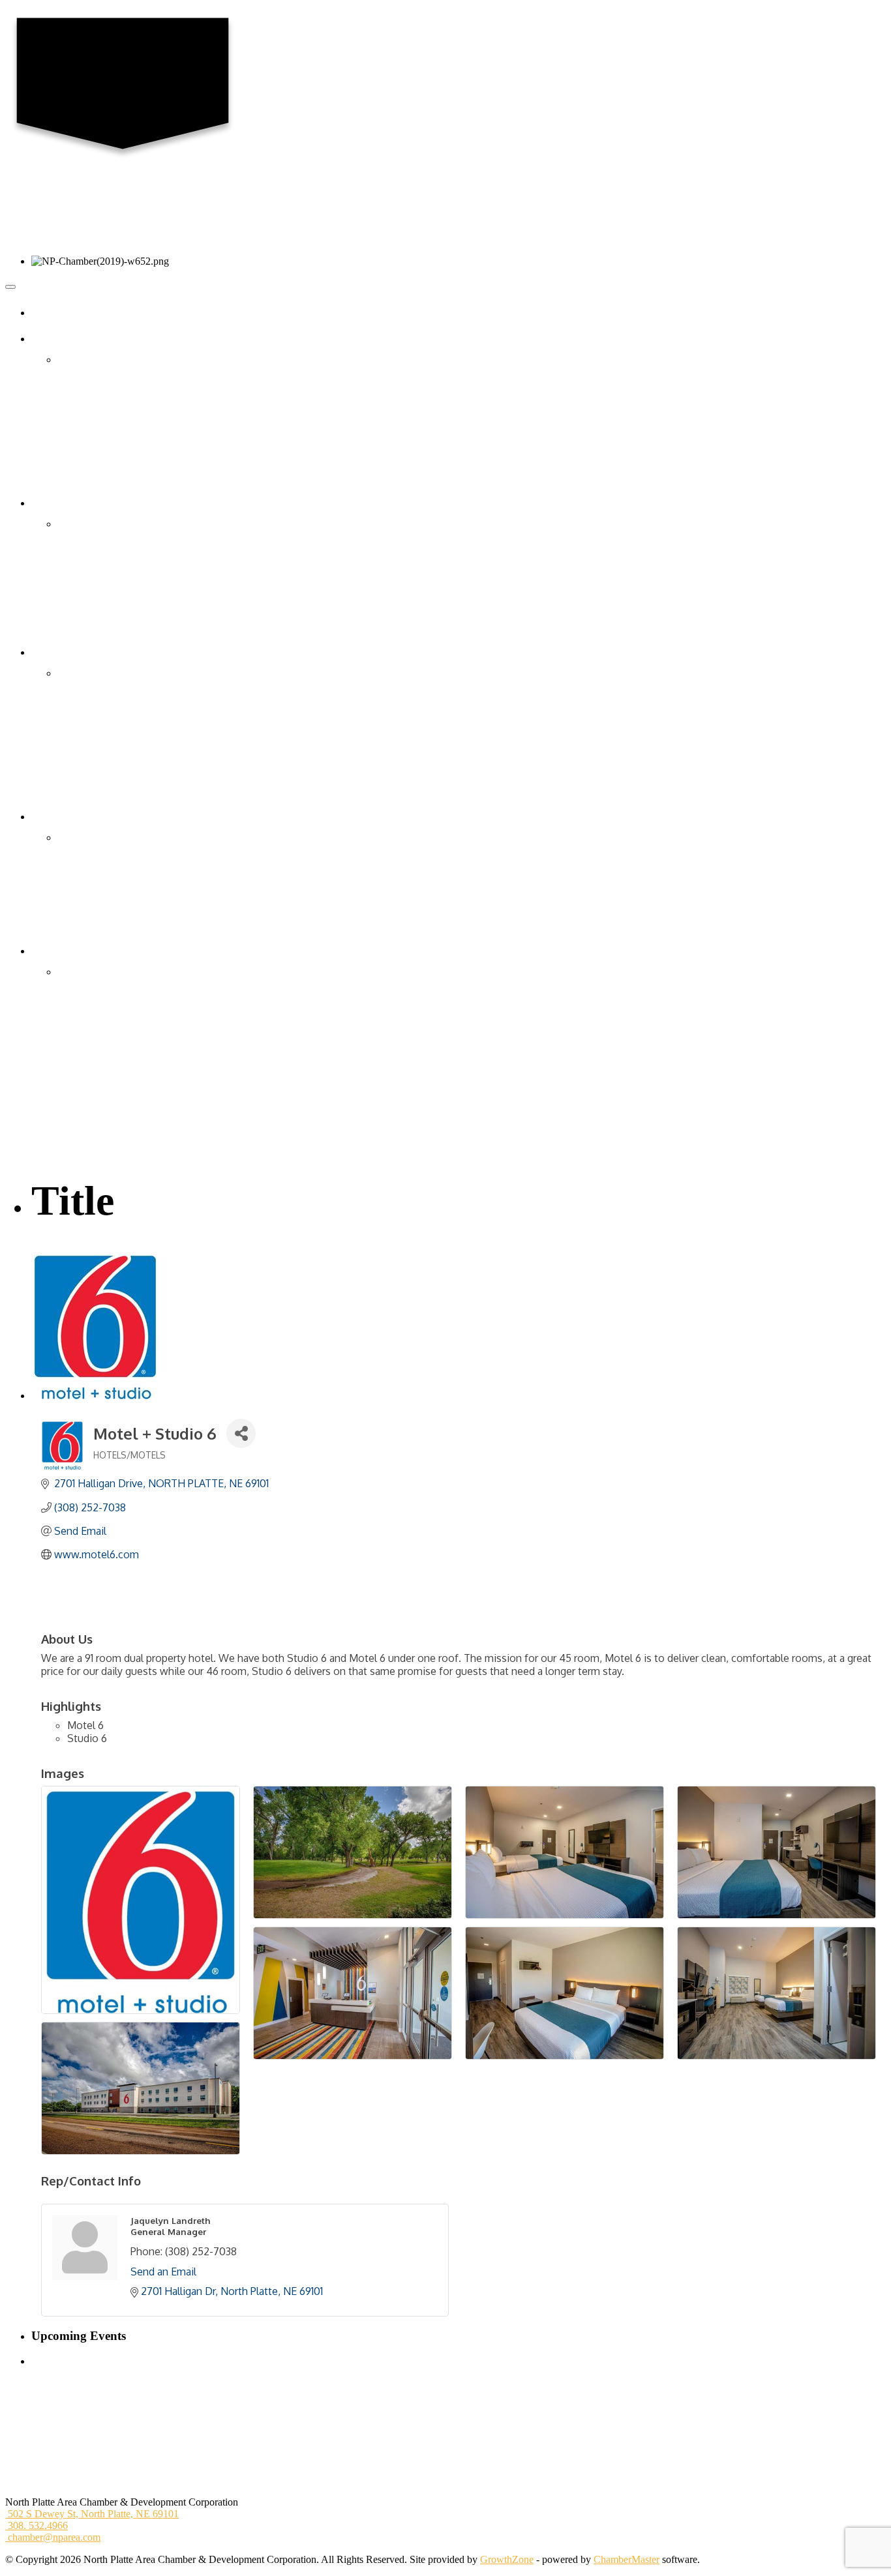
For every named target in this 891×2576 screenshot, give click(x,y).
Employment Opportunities (113, 437)
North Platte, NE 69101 (93, 2514)
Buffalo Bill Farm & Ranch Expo (126, 796)
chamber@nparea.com (53, 2537)
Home (54, 313)
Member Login (88, 586)
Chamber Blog (88, 406)
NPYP (71, 467)
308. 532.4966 (37, 2525)
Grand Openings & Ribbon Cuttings (132, 570)
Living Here (66, 817)
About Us (78, 360)
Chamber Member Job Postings (122, 869)
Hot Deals (78, 601)
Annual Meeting (91, 766)
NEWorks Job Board (100, 914)
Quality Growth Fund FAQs (116, 1049)
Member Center (73, 503)
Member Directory (96, 524)
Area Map (78, 853)
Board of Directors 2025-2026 (120, 375)
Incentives (78, 1033)
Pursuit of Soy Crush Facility (117, 1126)
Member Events (90, 689)
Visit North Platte (93, 930)
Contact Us (81, 390)
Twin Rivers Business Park (113, 1094)
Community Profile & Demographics (133, 987)
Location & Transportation (112, 972)
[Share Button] (241, 1433)
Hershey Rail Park (95, 1079)
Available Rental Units (104, 899)
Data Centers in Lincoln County (123, 1110)
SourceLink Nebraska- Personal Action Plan (148, 1141)
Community (82, 837)
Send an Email (163, 2272)
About (54, 339)
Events (55, 652)
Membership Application (108, 555)
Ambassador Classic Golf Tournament (136, 750)
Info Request (84, 483)
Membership (83, 540)
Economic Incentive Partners (116, 1064)
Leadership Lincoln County (114, 452)
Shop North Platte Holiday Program (131, 781)
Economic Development (91, 951)
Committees (82, 421)
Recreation (80, 884)
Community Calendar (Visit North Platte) (142, 704)
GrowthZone (507, 2559)
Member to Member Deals (112, 616)
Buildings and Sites (97, 1002)
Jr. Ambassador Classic (105, 734)
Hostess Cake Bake (98, 719)
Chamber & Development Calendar (130, 673)
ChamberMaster (627, 2559)
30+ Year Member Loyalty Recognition (138, 632)
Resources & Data (95, 1017)
